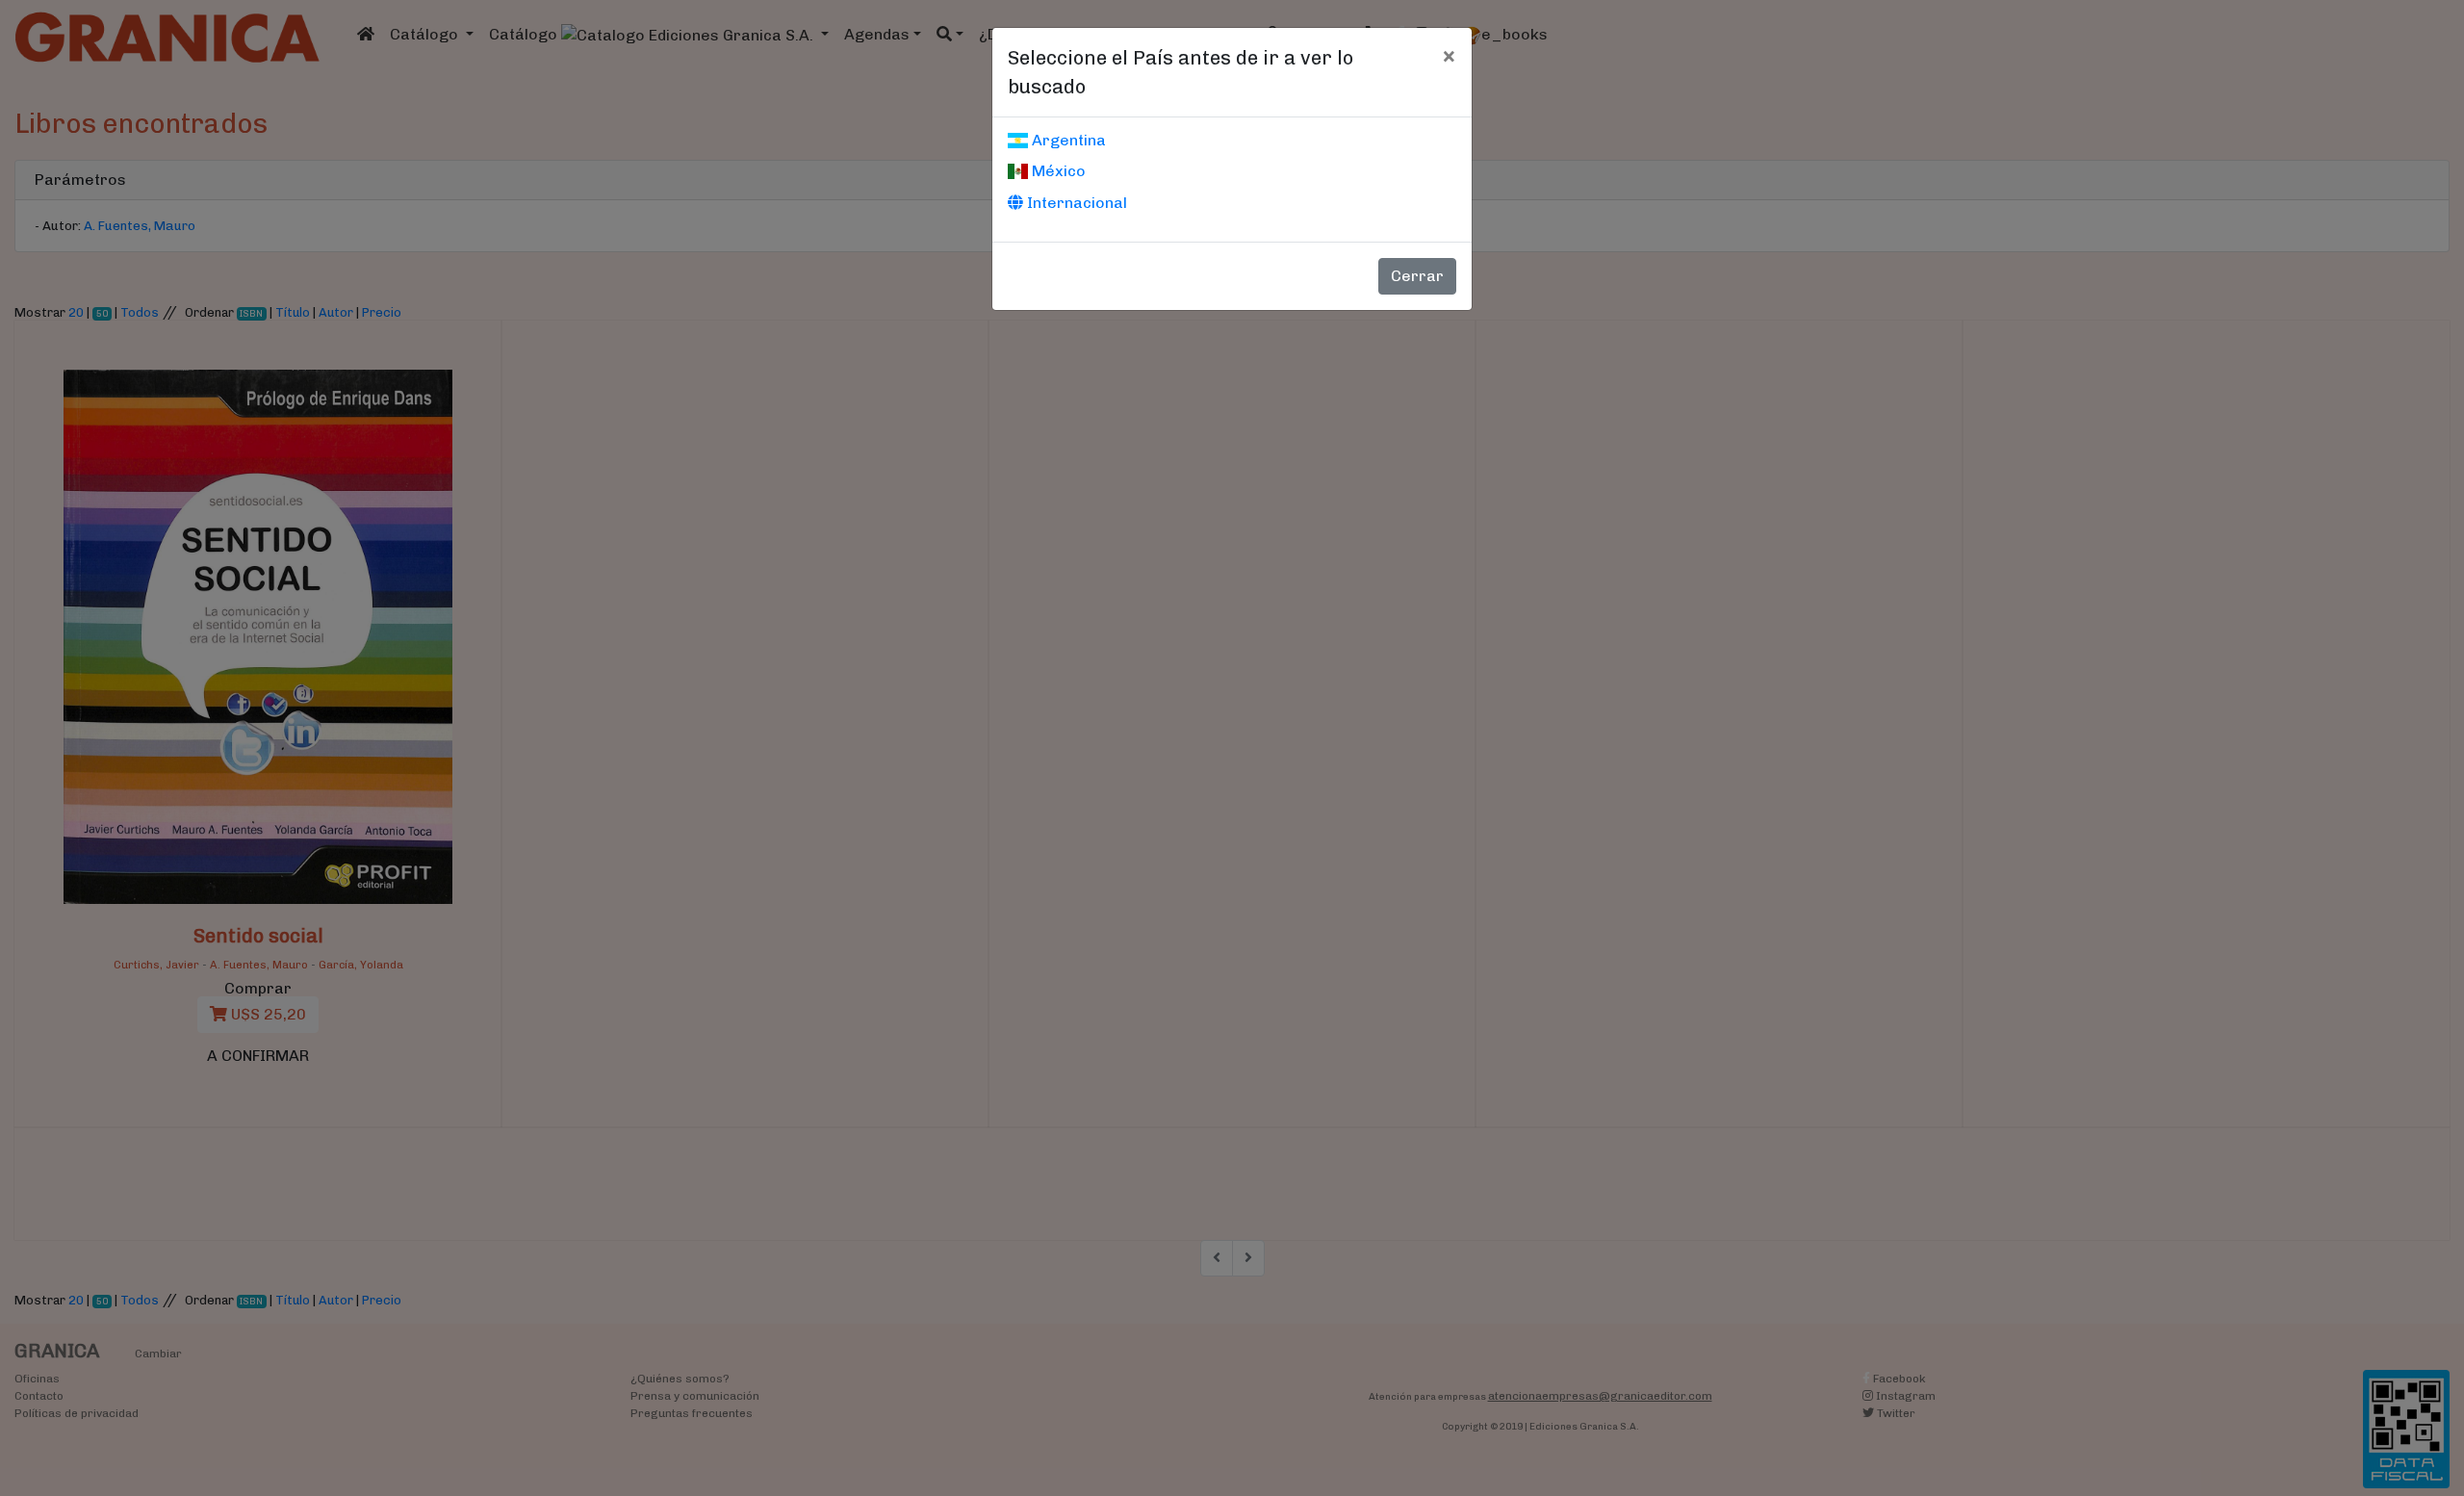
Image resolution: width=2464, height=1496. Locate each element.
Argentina (1067, 140)
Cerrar (1417, 276)
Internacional (1075, 203)
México (1057, 171)
